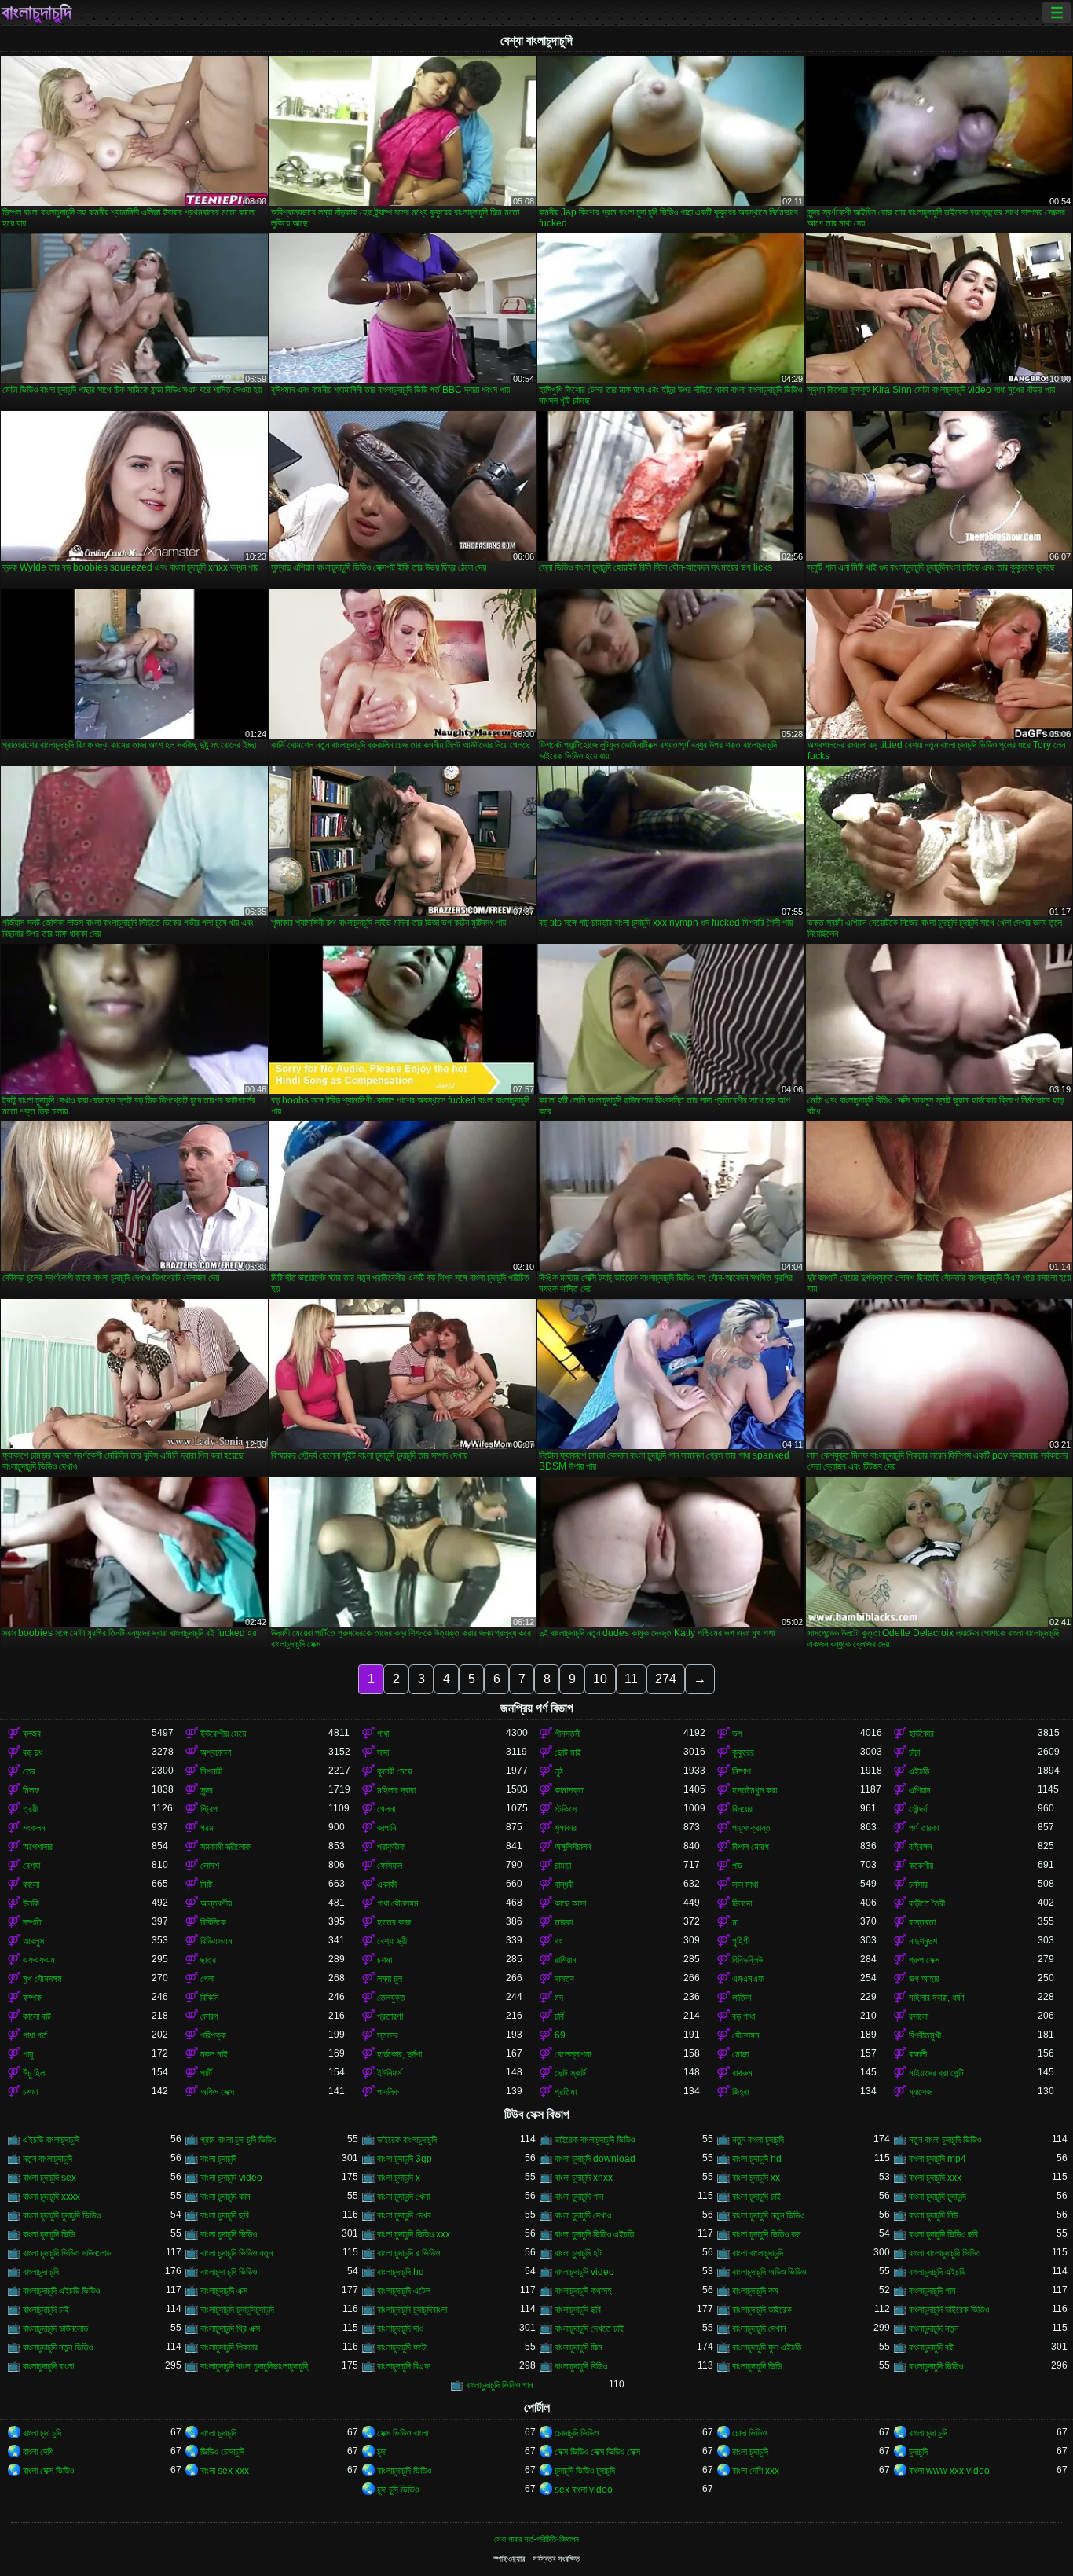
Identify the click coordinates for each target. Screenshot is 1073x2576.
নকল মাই (214, 2054)
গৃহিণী (741, 1941)
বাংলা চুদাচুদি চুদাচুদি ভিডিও (62, 2215)
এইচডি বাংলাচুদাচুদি (51, 2140)
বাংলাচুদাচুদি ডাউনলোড (55, 2328)
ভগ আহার (924, 1979)
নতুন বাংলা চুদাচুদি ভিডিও (945, 2140)
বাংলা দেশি (38, 2452)
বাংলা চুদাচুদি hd (757, 2159)
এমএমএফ (748, 1979)
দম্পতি (32, 1922)
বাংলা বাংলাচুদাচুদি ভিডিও (945, 2253)
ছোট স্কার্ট (570, 2073)
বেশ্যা (31, 1866)
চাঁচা (914, 1752)
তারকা (564, 1922)
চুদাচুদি (918, 2452)
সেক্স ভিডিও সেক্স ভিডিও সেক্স (597, 2452)
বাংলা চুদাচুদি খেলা (403, 2196)
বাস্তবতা (922, 1922)
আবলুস (33, 1941)
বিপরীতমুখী (925, 2035)
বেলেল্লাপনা (573, 2054)
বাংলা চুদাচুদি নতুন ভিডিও (768, 2215)
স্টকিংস (566, 1809)
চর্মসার (918, 1884)
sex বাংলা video (584, 2490)
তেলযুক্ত (391, 1998)
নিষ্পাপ (742, 1771)
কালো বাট (37, 2016)
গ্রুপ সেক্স (924, 1960)
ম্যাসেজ (920, 2092)
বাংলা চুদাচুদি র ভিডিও (408, 2253)
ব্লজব (32, 1734)
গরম (207, 1828)
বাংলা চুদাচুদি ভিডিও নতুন (236, 2253)
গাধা (383, 1734)
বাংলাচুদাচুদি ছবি (578, 2310)
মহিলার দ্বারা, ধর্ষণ (937, 1998)
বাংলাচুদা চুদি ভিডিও (229, 2272)
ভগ (737, 1734)
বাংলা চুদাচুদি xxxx (51, 2196)
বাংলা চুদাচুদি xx (756, 2178)
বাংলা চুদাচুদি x (399, 2178)
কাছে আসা (570, 1903)
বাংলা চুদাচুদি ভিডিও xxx (414, 2234)
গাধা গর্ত (35, 2035)
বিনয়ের (742, 1809)
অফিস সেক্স (217, 2092)
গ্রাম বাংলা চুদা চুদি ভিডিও (238, 2140)
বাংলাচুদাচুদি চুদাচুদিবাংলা (412, 2310)
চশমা (385, 1960)
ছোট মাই (568, 1752)
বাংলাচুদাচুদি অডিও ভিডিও (769, 2272)
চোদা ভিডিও (749, 2433)
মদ (559, 1998)
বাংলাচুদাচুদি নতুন (934, 2328)
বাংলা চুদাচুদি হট (578, 2253)
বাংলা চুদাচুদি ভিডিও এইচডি (594, 2234)
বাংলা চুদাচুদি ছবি (225, 2215)
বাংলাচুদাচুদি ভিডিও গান (499, 2385)
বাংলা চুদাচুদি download (595, 2159)
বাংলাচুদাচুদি (37, 13)
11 (631, 1679)
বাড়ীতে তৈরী (927, 1903)
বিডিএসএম (216, 1941)
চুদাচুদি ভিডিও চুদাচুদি (585, 2471)
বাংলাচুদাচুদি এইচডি (937, 2272)
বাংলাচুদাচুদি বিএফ (403, 2366)
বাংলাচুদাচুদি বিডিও (581, 2366)
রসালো (919, 2016)
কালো (31, 1884)
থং (558, 1941)
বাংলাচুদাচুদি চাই (46, 2310)
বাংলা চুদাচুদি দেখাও (583, 2215)
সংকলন (34, 1828)
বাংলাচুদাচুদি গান (932, 2291)
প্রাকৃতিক (391, 1847)
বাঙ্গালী (918, 2054)
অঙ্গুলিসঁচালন (573, 1847)
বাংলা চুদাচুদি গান (579, 2196)
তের (29, 1771)
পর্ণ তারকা (924, 1828)
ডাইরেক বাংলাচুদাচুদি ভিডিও (595, 2140)
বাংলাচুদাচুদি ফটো (402, 2347)
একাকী (387, 1884)
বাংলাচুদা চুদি (41, 2272)
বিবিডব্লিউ (747, 1960)
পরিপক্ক (213, 2035)
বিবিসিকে (213, 1922)
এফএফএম (39, 1960)
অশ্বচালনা (216, 1752)
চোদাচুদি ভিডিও (577, 2433)
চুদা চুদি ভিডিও (398, 2490)
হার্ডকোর (921, 1734)
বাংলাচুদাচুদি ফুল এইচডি (767, 2347)
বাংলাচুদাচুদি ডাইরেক (762, 2310)
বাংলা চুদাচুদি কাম (225, 2196)
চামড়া (563, 1866)
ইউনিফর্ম (390, 2073)
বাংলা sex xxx (225, 2471)
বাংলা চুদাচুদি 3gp (405, 2159)
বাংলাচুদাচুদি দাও (400, 2328)
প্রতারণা (390, 2016)
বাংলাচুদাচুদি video (584, 2272)
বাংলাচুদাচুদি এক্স (224, 2291)
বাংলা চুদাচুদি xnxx (584, 2178)
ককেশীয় (921, 1866)
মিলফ (31, 1790)
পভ (737, 1866)
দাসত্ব (564, 1979)
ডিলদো (742, 1903)
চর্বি (559, 2016)
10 (600, 1679)
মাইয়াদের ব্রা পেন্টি (936, 2073)
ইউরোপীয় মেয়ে (223, 1734)
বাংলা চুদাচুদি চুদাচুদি (938, 2196)
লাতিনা (742, 1998)
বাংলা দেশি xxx (756, 2471)
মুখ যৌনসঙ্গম (42, 1979)
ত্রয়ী (30, 1809)
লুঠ (559, 1771)
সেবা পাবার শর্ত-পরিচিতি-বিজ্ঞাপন (536, 2539)
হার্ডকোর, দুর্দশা (399, 2054)
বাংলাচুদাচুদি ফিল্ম (579, 2347)
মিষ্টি (206, 1884)
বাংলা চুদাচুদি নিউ (933, 2215)
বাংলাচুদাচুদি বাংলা (48, 2366)
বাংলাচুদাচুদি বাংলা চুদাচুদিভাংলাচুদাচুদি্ (254, 2366)
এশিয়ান (919, 1790)
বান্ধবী (564, 1884)
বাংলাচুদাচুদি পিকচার (229, 2347)
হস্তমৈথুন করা (754, 1790)
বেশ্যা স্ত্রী (392, 1941)
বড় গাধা (743, 2016)
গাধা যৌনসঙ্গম (398, 1903)
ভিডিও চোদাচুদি (222, 2452)
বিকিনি (209, 1998)
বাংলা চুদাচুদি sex (49, 2178)
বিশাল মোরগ (751, 1847)
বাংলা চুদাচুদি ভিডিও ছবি (943, 2234)
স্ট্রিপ (209, 1809)
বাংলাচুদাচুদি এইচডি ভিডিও (61, 2291)
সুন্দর (207, 1790)
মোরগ (209, 2016)
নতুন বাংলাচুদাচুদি (48, 2159)
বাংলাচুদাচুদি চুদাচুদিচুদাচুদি (237, 2310)
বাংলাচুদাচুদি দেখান (759, 2328)
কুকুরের (743, 1752)
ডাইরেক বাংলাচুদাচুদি (407, 2140)
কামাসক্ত (569, 1790)
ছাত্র (208, 1960)
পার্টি (206, 2073)
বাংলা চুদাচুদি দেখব (404, 2215)
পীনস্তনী (568, 1734)
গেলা (207, 1979)
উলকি (31, 1903)
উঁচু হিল (34, 2073)
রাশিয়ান (565, 1960)
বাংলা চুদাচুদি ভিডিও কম (767, 2234)
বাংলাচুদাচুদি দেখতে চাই (589, 2328)
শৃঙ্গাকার (566, 1828)
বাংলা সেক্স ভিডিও (48, 2471)
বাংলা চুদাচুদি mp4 (938, 2159)
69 (560, 2035)
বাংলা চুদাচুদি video (231, 2178)
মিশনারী (211, 1771)
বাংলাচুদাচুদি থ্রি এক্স (230, 2328)
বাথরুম (742, 2073)
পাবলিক (388, 2092)
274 (666, 1679)
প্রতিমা (566, 2092)
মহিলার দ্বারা (396, 1790)
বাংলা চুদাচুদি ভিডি (49, 2234)
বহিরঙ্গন (920, 1847)
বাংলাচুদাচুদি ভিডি (757, 2366)
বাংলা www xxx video (949, 2471)
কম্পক (32, 1998)
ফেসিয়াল (390, 1866)
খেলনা (386, 1809)
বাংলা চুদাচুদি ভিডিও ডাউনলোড (67, 2253)
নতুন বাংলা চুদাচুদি (758, 2140)
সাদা (383, 1752)
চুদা (382, 2452)
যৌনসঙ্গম (746, 2035)
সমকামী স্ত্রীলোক (225, 1847)
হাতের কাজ (394, 1922)
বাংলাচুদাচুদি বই (931, 2347)
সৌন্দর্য (918, 1809)
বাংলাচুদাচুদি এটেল (404, 2291)
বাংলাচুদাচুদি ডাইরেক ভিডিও (949, 2310)
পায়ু (28, 2054)
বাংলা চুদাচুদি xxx (935, 2178)
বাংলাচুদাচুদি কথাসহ (583, 2291)
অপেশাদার (38, 1847)
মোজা (740, 2054)
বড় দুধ (33, 1752)
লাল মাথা (745, 1884)
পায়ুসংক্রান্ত (751, 1828)
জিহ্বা (740, 2092)
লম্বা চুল (390, 1979)
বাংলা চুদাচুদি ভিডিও (229, 2234)
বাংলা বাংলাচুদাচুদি (758, 2253)
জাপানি (386, 1828)
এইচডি (919, 1771)
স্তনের (388, 2035)
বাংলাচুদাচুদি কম (755, 2291)
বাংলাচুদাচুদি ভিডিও (936, 2366)
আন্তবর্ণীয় (216, 1903)
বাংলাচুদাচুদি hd (401, 2272)
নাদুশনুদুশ (923, 1941)
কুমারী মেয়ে (394, 1771)
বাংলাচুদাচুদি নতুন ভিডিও (58, 2347)
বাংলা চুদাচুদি (218, 2159)
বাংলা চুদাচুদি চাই (756, 2196)
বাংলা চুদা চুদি (42, 2433)
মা (735, 1922)
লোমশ (210, 1866)
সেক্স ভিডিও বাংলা (403, 2433)
